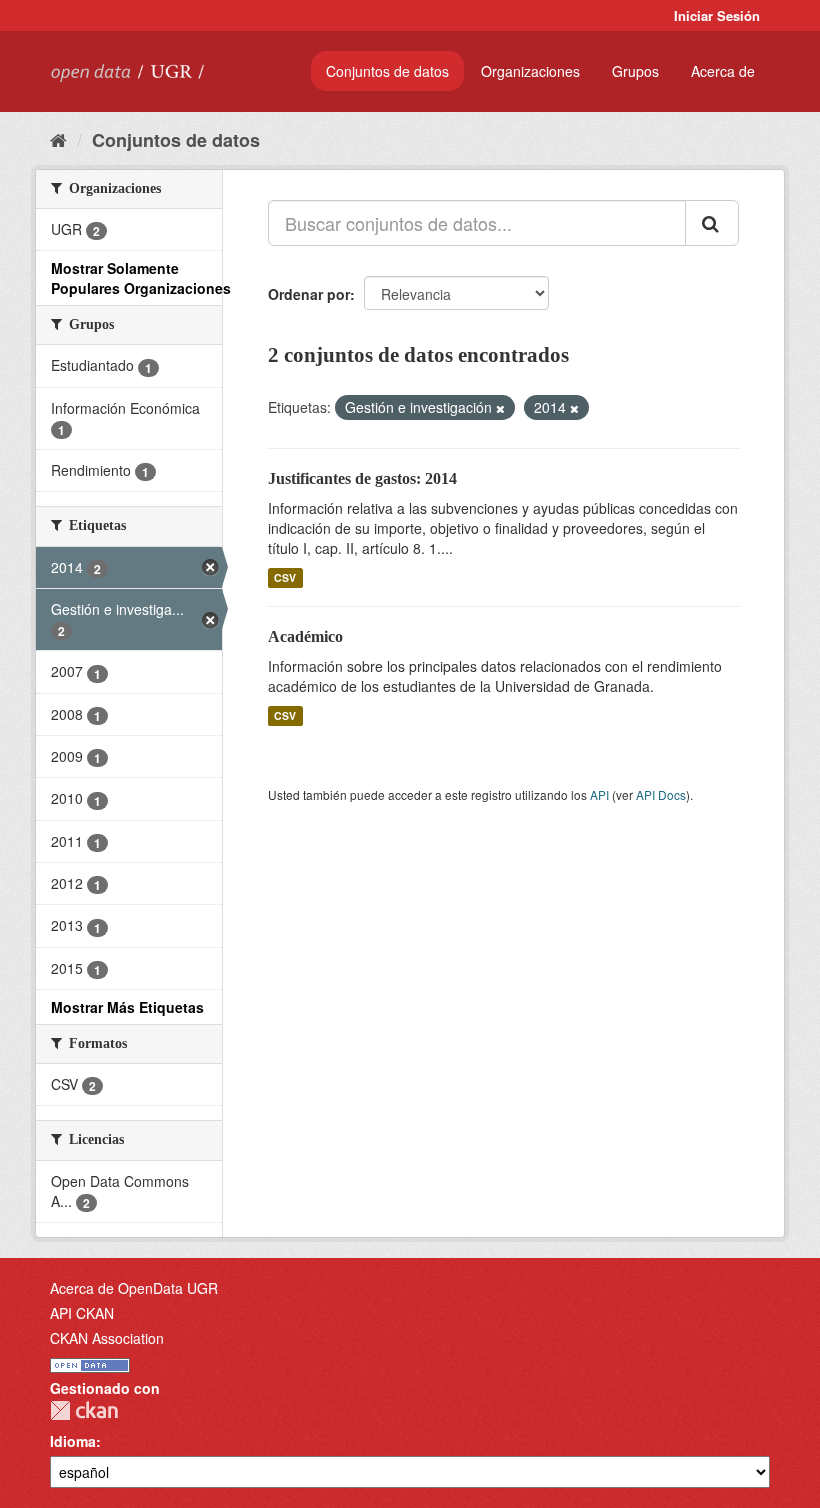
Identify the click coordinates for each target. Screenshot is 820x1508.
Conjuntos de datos (387, 71)
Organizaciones (530, 71)
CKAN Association (107, 1338)
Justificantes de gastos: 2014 (362, 478)
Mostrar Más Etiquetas (127, 1007)
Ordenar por (309, 294)
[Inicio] (58, 139)
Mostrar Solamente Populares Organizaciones (141, 278)
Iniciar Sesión (717, 15)
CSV (285, 577)
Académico (305, 636)
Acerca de (723, 71)
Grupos (635, 71)
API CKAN (82, 1313)
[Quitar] (500, 408)
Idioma (73, 1441)
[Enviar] (712, 223)
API (599, 794)
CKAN (84, 1410)
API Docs (661, 794)
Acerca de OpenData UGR (134, 1288)
